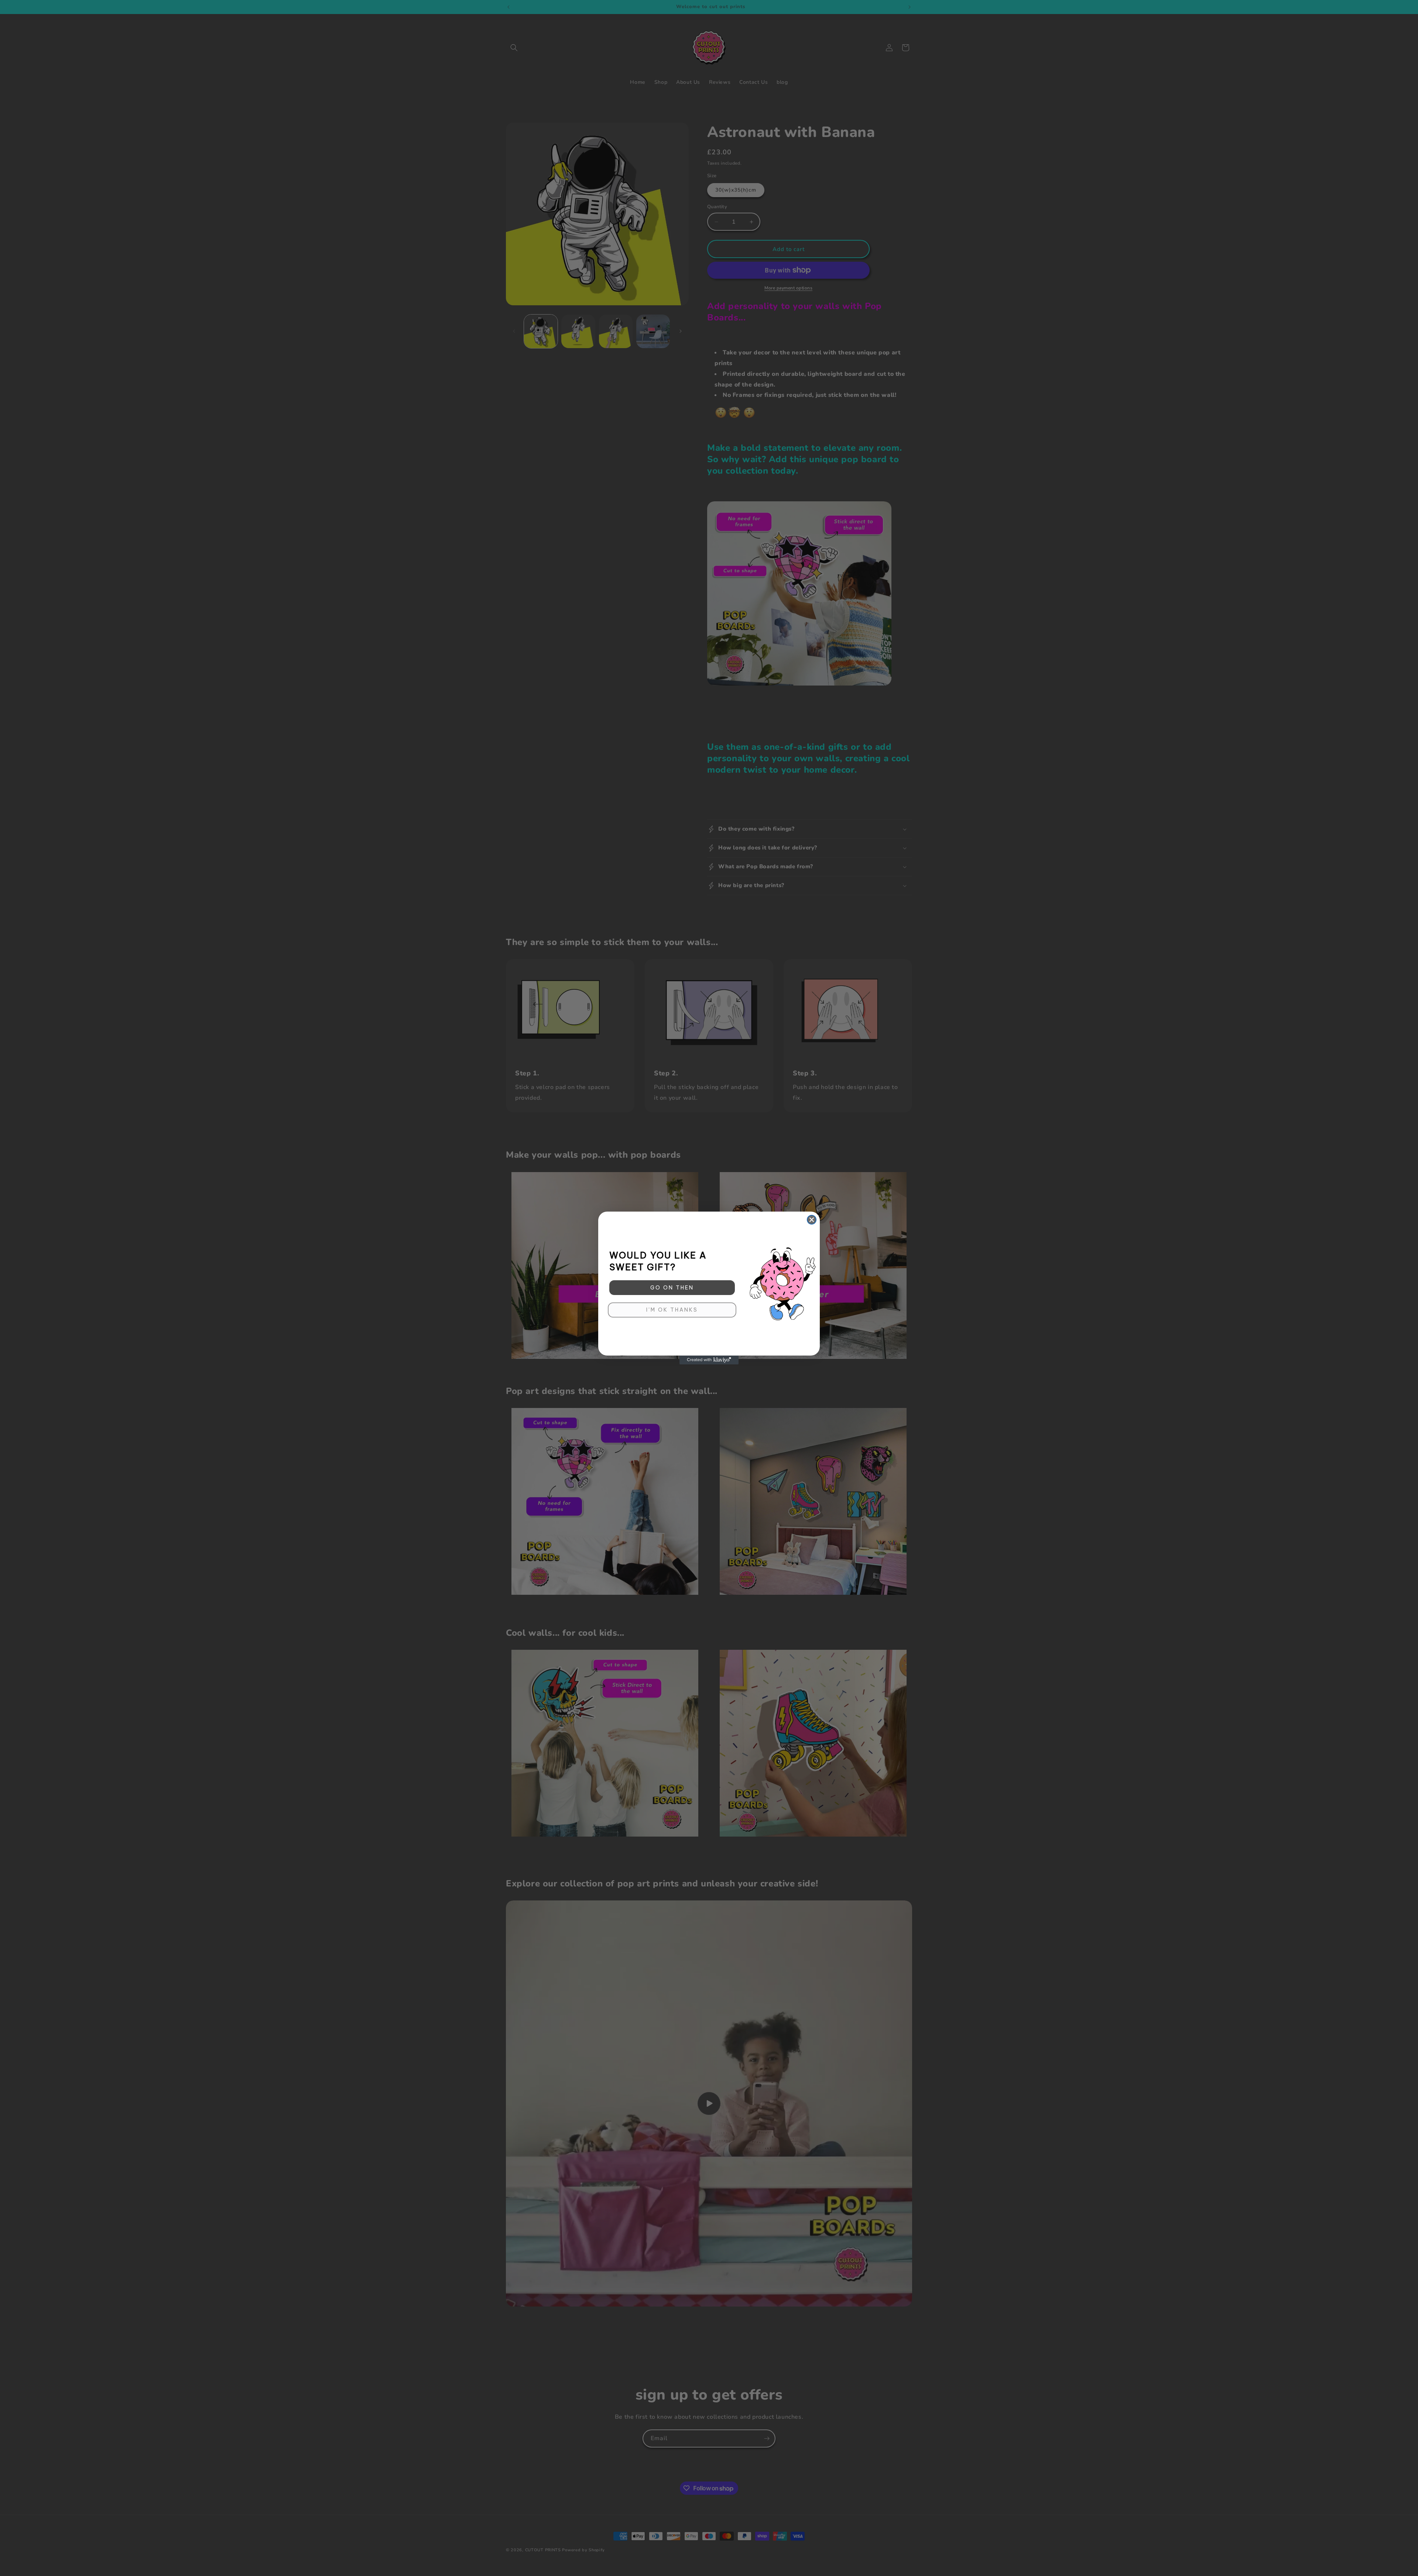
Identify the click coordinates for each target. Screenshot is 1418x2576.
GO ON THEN (672, 1288)
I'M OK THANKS (672, 1310)
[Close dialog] (812, 1220)
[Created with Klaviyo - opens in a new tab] (709, 1360)
